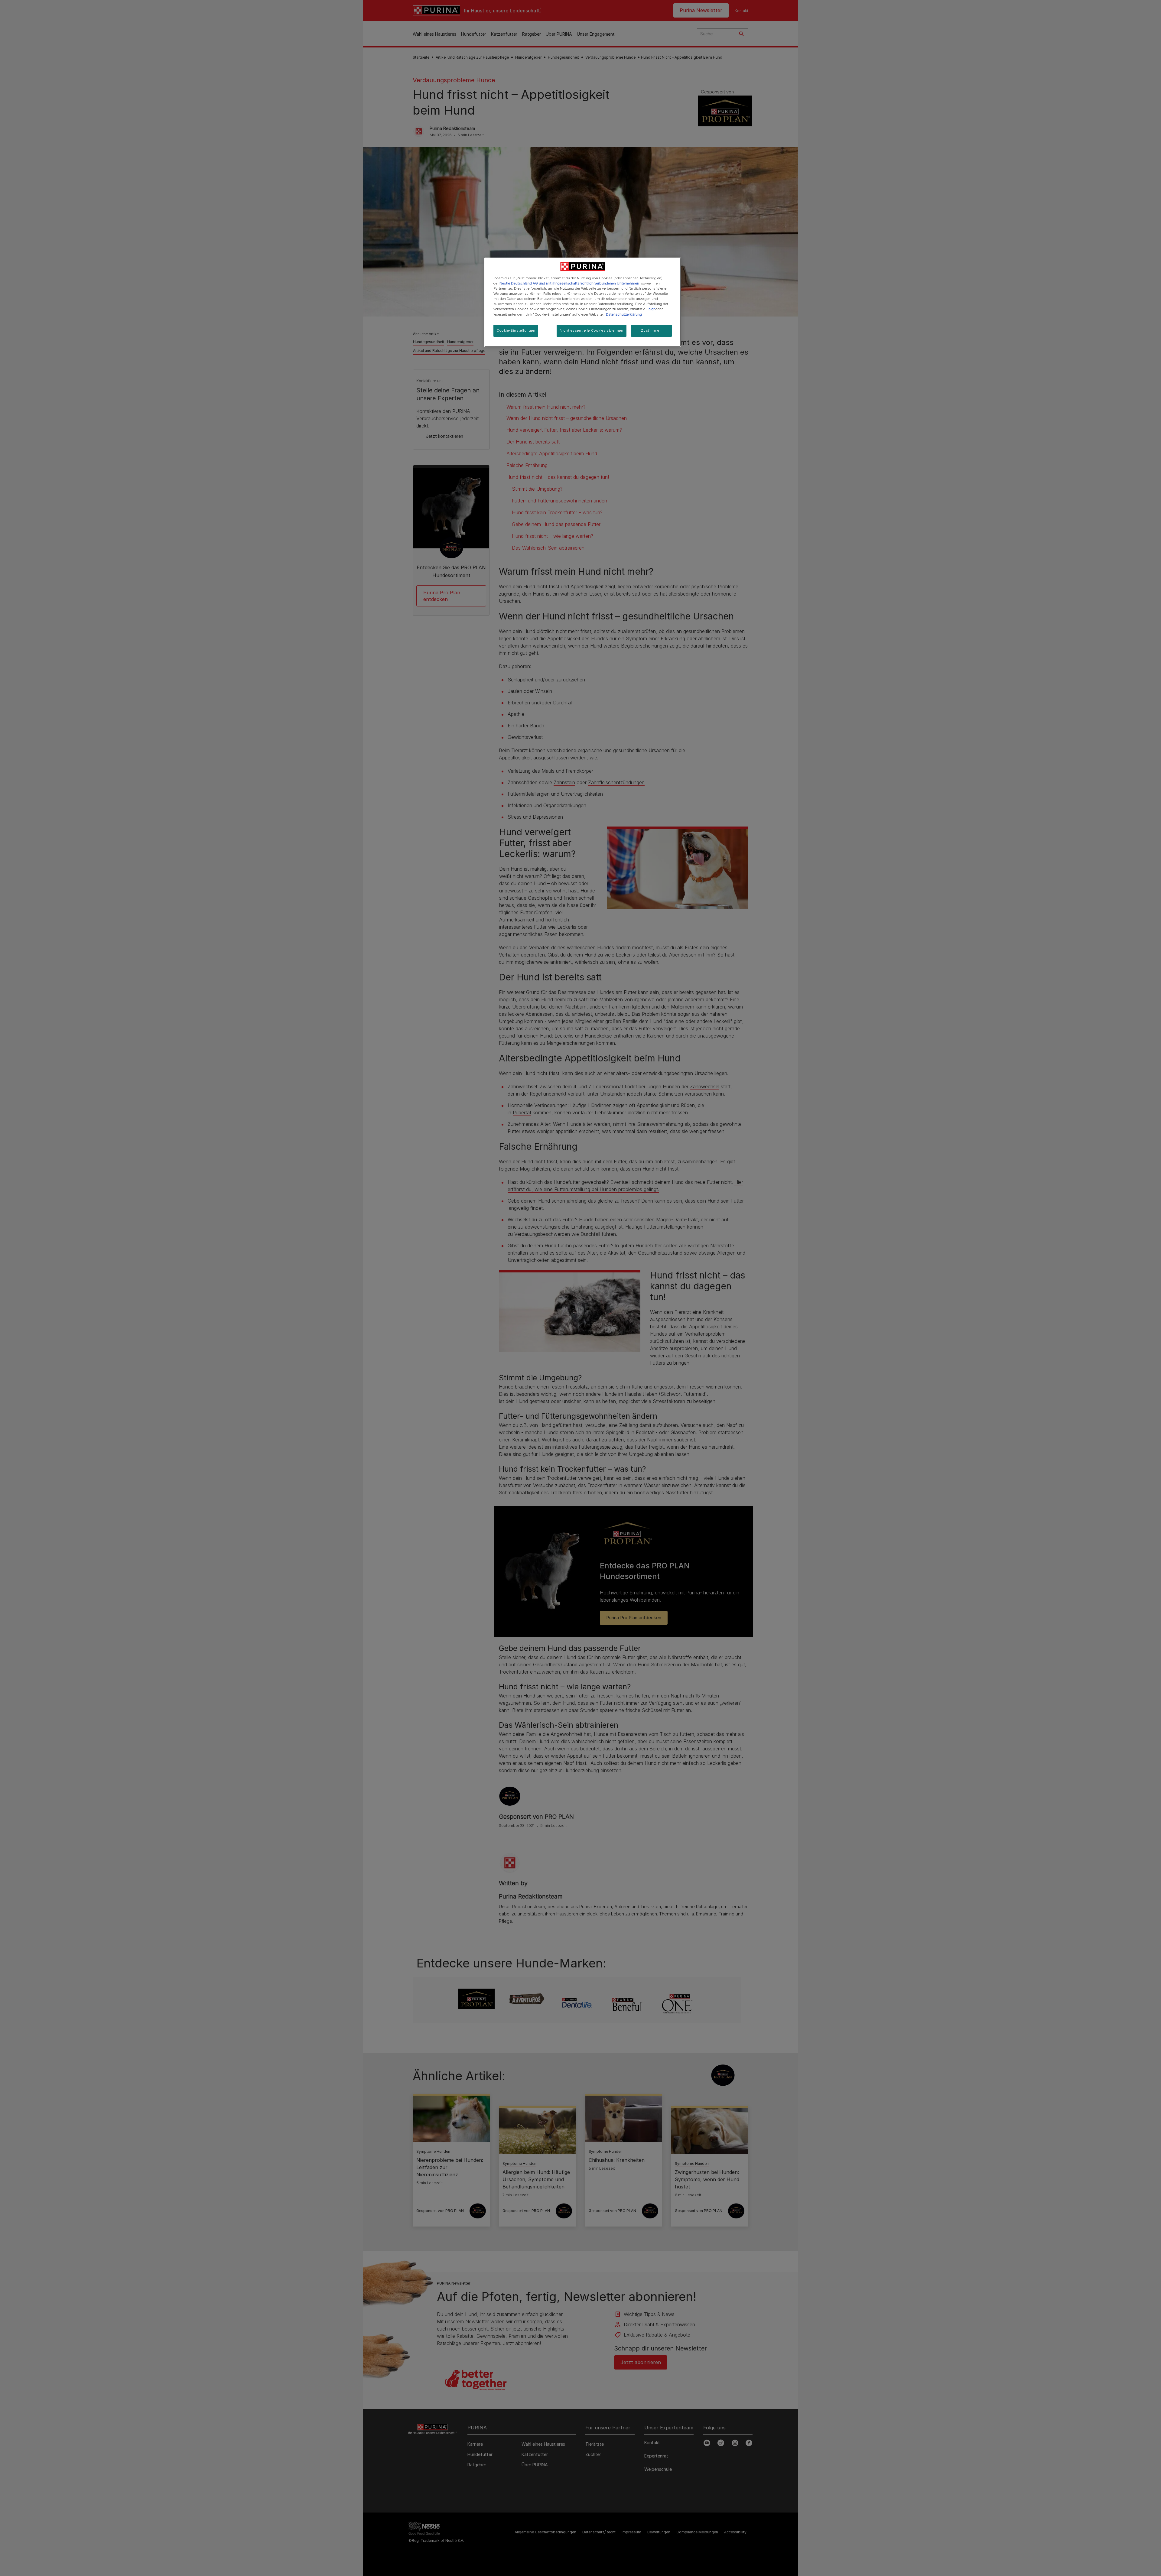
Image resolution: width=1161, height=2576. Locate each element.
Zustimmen (651, 330)
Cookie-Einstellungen (516, 330)
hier (652, 309)
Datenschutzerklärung (624, 314)
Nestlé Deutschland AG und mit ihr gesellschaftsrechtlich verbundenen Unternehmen (569, 283)
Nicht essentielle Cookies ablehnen (591, 330)
